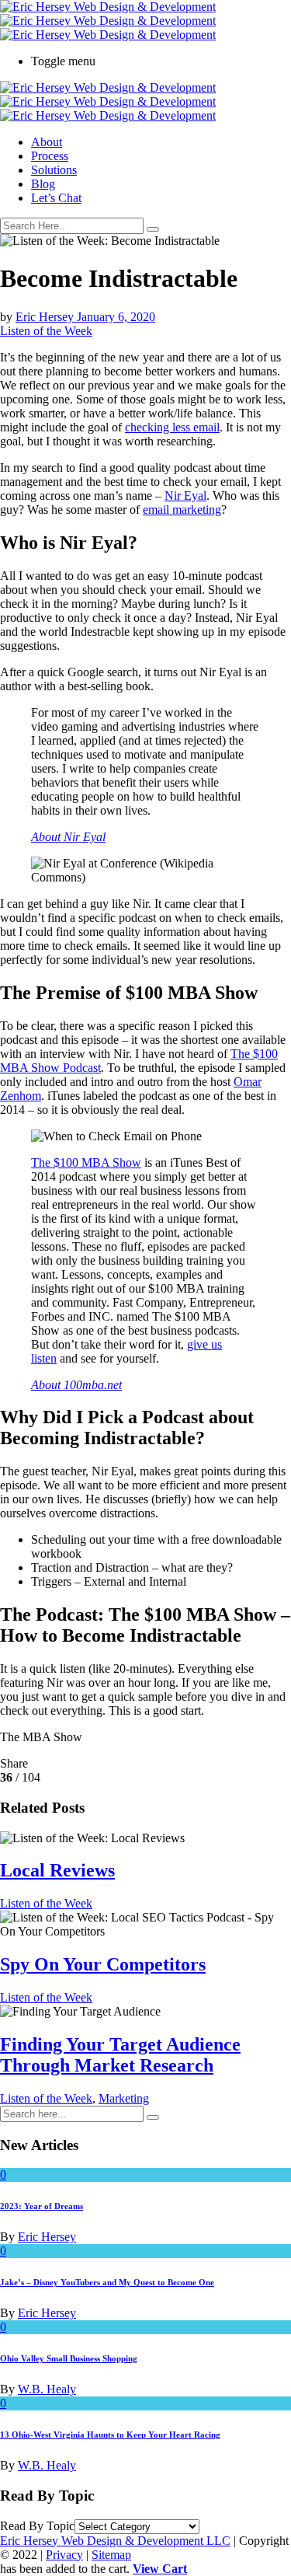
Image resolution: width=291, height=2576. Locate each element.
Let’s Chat (56, 198)
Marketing (124, 2098)
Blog (43, 184)
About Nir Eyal (68, 837)
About (47, 142)
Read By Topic (37, 2526)
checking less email (172, 427)
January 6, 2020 (116, 317)
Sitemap (111, 2555)
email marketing (182, 510)
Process (50, 156)
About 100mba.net (76, 1385)
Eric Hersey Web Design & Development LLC (115, 2541)
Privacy (64, 2555)
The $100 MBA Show (86, 1162)
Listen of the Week (46, 331)
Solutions (54, 170)
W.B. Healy (47, 2389)
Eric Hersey (46, 317)
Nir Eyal (185, 496)
